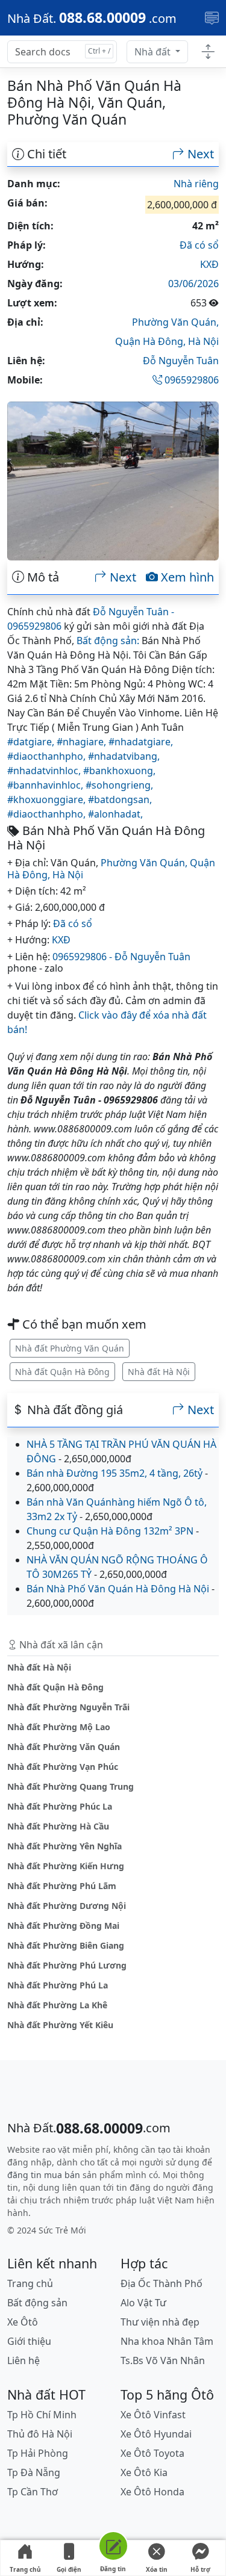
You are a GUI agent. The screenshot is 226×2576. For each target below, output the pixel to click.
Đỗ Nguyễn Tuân (181, 361)
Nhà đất (154, 52)
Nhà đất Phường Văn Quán (70, 1348)
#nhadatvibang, (124, 756)
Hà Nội (203, 341)
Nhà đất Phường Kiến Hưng (66, 1866)
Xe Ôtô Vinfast (153, 2415)
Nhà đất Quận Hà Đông (62, 1372)
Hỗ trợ (200, 2569)
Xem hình (186, 577)
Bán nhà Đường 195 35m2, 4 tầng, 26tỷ (115, 1473)
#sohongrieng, (119, 785)
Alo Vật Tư (143, 2303)
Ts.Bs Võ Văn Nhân (163, 2360)
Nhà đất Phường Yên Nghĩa (64, 1846)
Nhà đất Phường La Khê (57, 2005)
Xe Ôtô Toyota (152, 2453)
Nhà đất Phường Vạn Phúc (63, 1767)
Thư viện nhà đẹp (160, 2322)
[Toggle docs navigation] (208, 52)
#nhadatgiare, (141, 742)
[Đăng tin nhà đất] (113, 2548)
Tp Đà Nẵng (34, 2472)
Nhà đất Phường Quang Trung (71, 1786)
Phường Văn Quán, (175, 322)
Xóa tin (157, 2569)
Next (199, 154)
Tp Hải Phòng (38, 2453)
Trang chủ (25, 2569)
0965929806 (190, 380)
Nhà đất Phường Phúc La (60, 1806)
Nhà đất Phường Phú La (58, 1985)
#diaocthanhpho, (48, 756)
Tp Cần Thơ (33, 2492)
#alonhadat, (115, 814)
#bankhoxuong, (119, 771)
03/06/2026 (193, 284)
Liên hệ (24, 2360)
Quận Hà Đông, (152, 341)
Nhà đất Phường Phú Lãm (62, 1886)
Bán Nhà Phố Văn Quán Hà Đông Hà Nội (118, 1589)
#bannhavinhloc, (46, 785)
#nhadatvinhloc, (45, 771)
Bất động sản (37, 2303)
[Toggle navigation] (212, 18)
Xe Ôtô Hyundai (156, 2434)
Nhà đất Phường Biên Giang (66, 1945)
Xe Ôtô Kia (144, 2472)
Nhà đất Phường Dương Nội (67, 1906)
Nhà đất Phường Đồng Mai (63, 1926)
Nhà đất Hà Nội (159, 1372)
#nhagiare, (83, 742)
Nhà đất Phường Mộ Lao (59, 1727)
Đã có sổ (199, 245)
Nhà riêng (196, 184)
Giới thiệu (29, 2341)
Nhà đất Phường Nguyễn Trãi (68, 1707)
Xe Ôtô (23, 2322)
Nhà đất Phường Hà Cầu (58, 1826)
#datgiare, (32, 742)
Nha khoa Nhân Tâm (167, 2341)
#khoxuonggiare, (48, 799)
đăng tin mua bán (44, 2175)
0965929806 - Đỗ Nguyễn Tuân (121, 957)
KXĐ (209, 264)
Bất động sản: (108, 641)
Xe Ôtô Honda (152, 2492)
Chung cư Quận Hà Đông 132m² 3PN (110, 1531)
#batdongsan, (120, 799)
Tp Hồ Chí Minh (42, 2415)
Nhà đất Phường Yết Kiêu (60, 2025)
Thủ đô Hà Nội (40, 2434)
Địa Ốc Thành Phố (162, 2283)
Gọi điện (69, 2569)
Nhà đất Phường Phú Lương (67, 1965)
